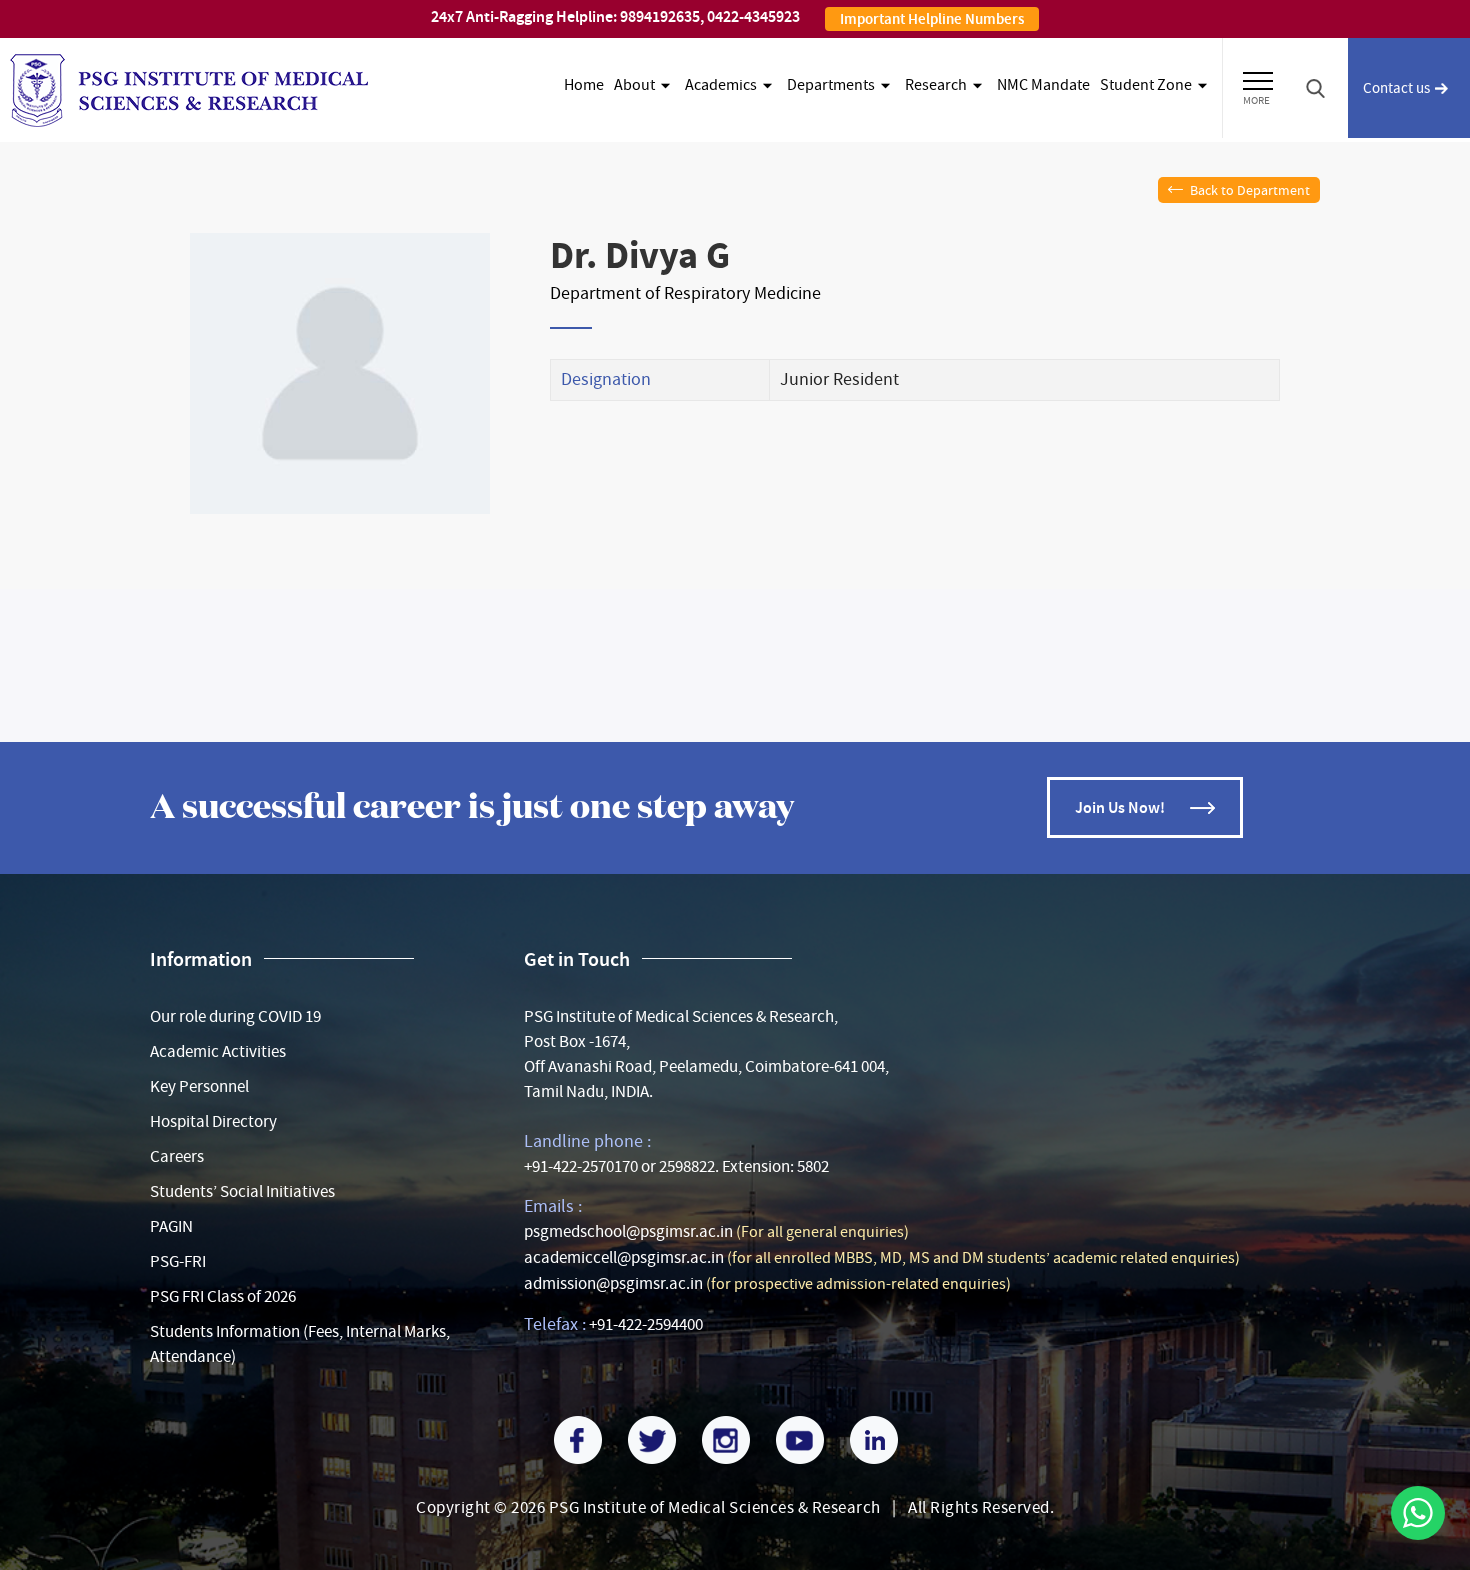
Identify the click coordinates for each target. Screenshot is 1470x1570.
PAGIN (171, 1226)
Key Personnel (199, 1086)
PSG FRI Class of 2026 (223, 1296)
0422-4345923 (753, 16)
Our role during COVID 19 (235, 1016)
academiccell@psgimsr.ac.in (624, 1257)
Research (936, 85)
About (634, 85)
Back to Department (1250, 190)
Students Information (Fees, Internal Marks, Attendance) (300, 1344)
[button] (1258, 78)
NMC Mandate (1043, 85)
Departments (831, 85)
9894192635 (660, 16)
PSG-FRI (178, 1261)
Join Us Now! (1120, 807)
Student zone (1146, 85)
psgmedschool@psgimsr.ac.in (628, 1231)
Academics (721, 85)
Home (584, 85)
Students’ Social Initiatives (242, 1191)
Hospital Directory (213, 1121)
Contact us (1396, 88)
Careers (177, 1156)
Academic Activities (218, 1051)
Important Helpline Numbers (932, 19)
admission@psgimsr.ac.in (613, 1283)
